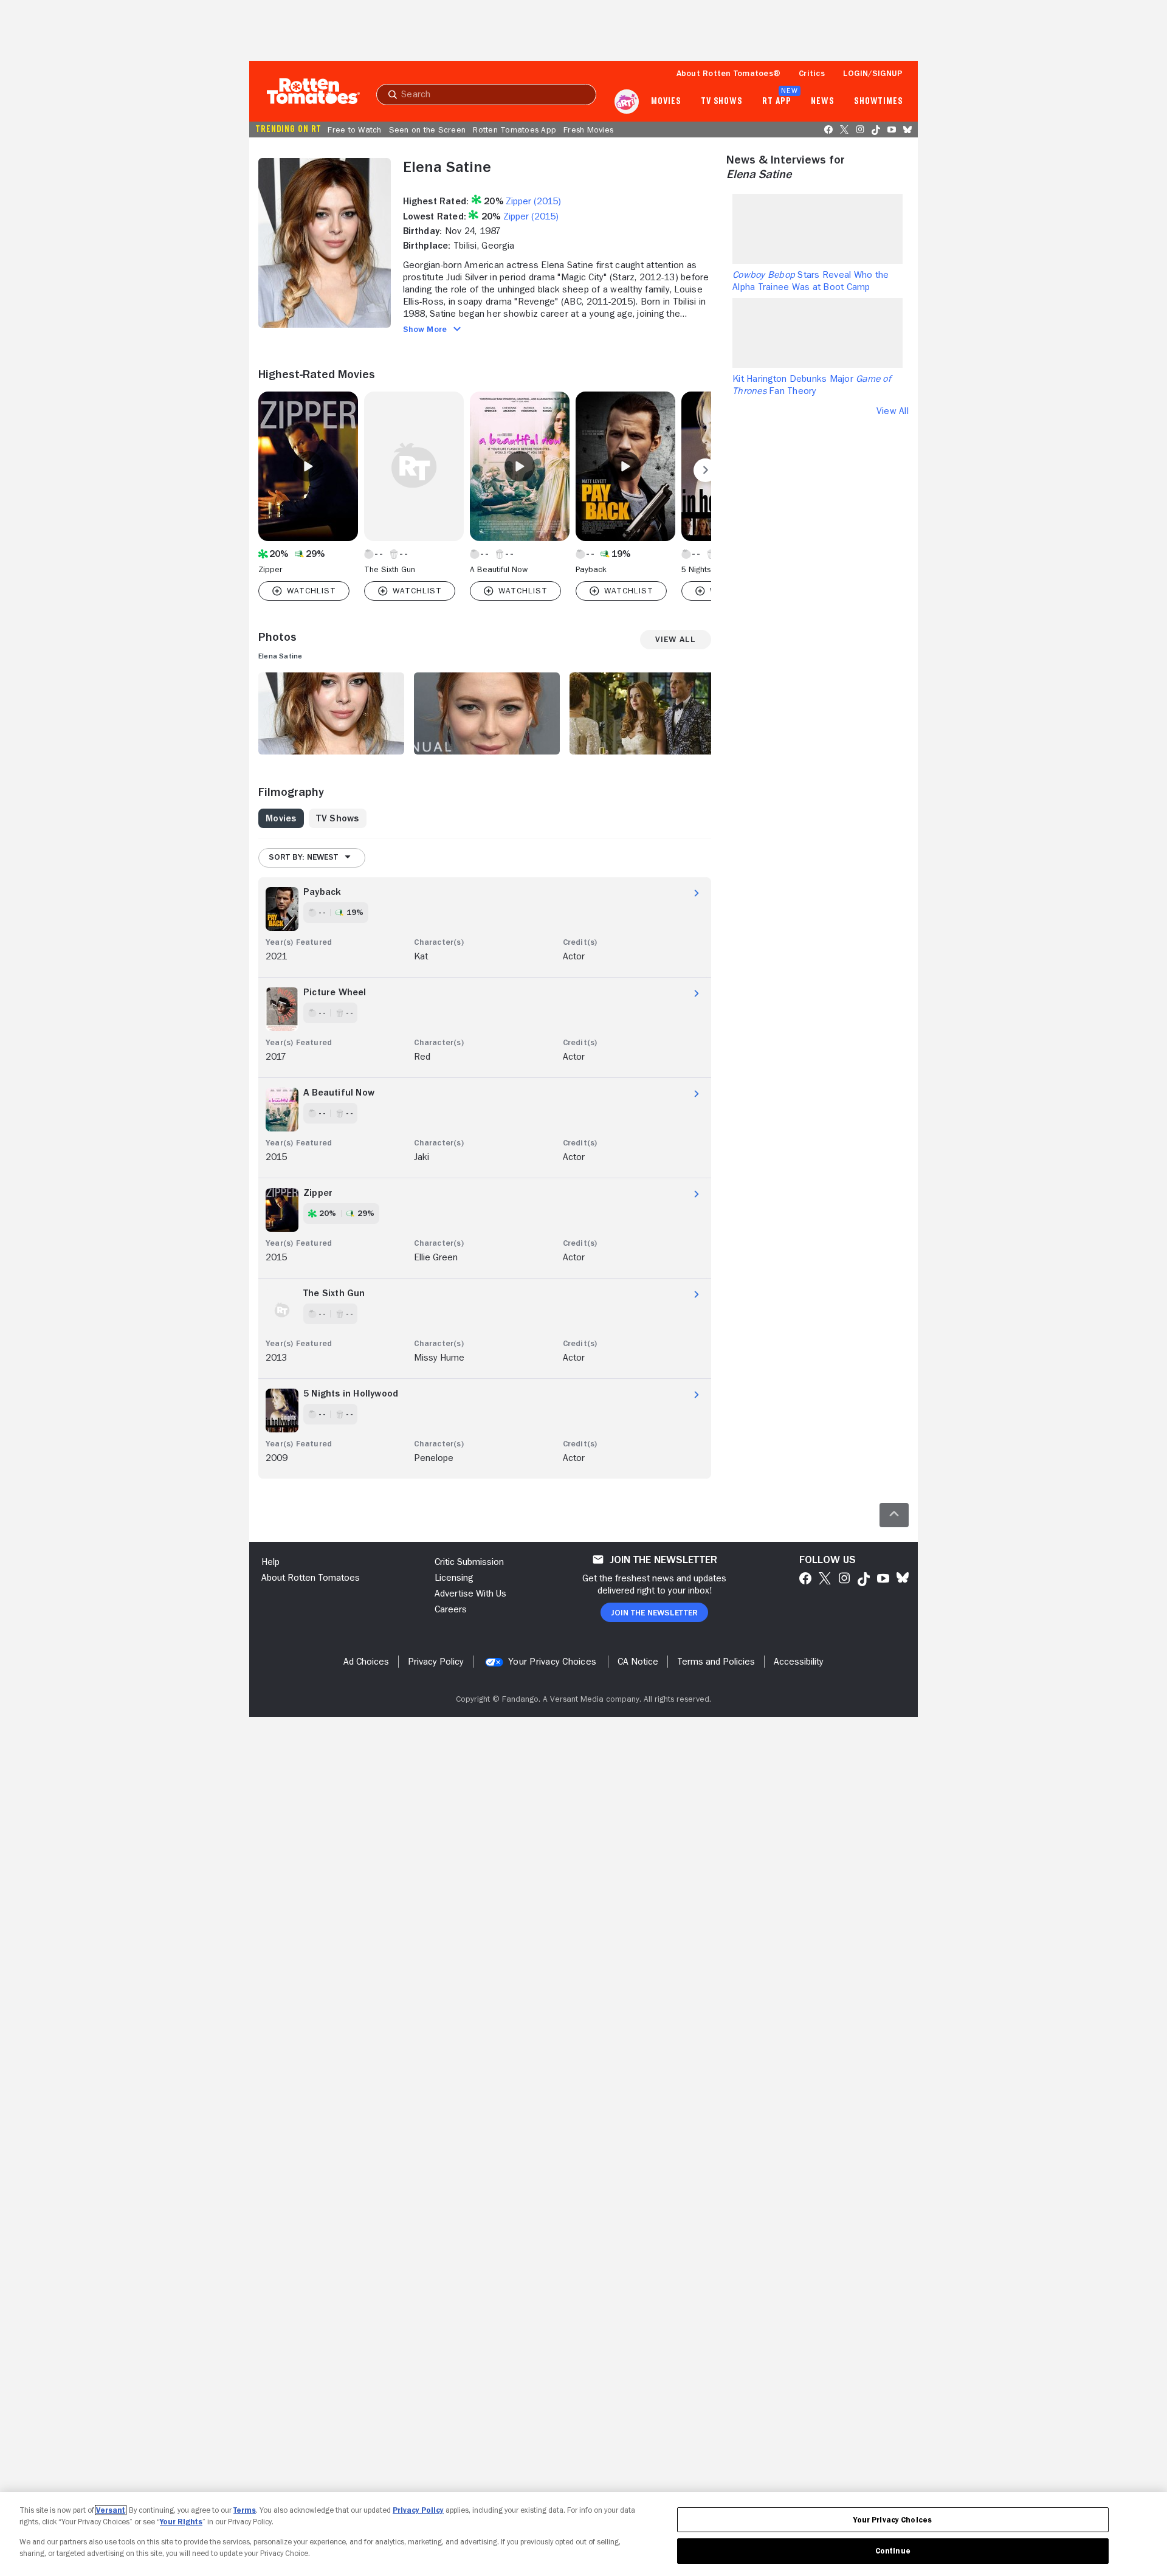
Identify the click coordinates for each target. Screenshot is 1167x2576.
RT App (776, 102)
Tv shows (722, 102)
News (823, 102)
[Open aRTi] (627, 102)
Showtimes (879, 102)
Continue (893, 2551)
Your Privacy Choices (552, 1662)
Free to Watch (354, 129)
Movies (666, 102)
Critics (812, 73)
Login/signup (873, 73)
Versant (111, 2510)
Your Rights (181, 2522)
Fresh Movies (588, 129)
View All (893, 411)
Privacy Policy (418, 2510)
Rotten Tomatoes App (515, 129)
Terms (245, 2510)
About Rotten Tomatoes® (729, 73)
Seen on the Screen (428, 129)
